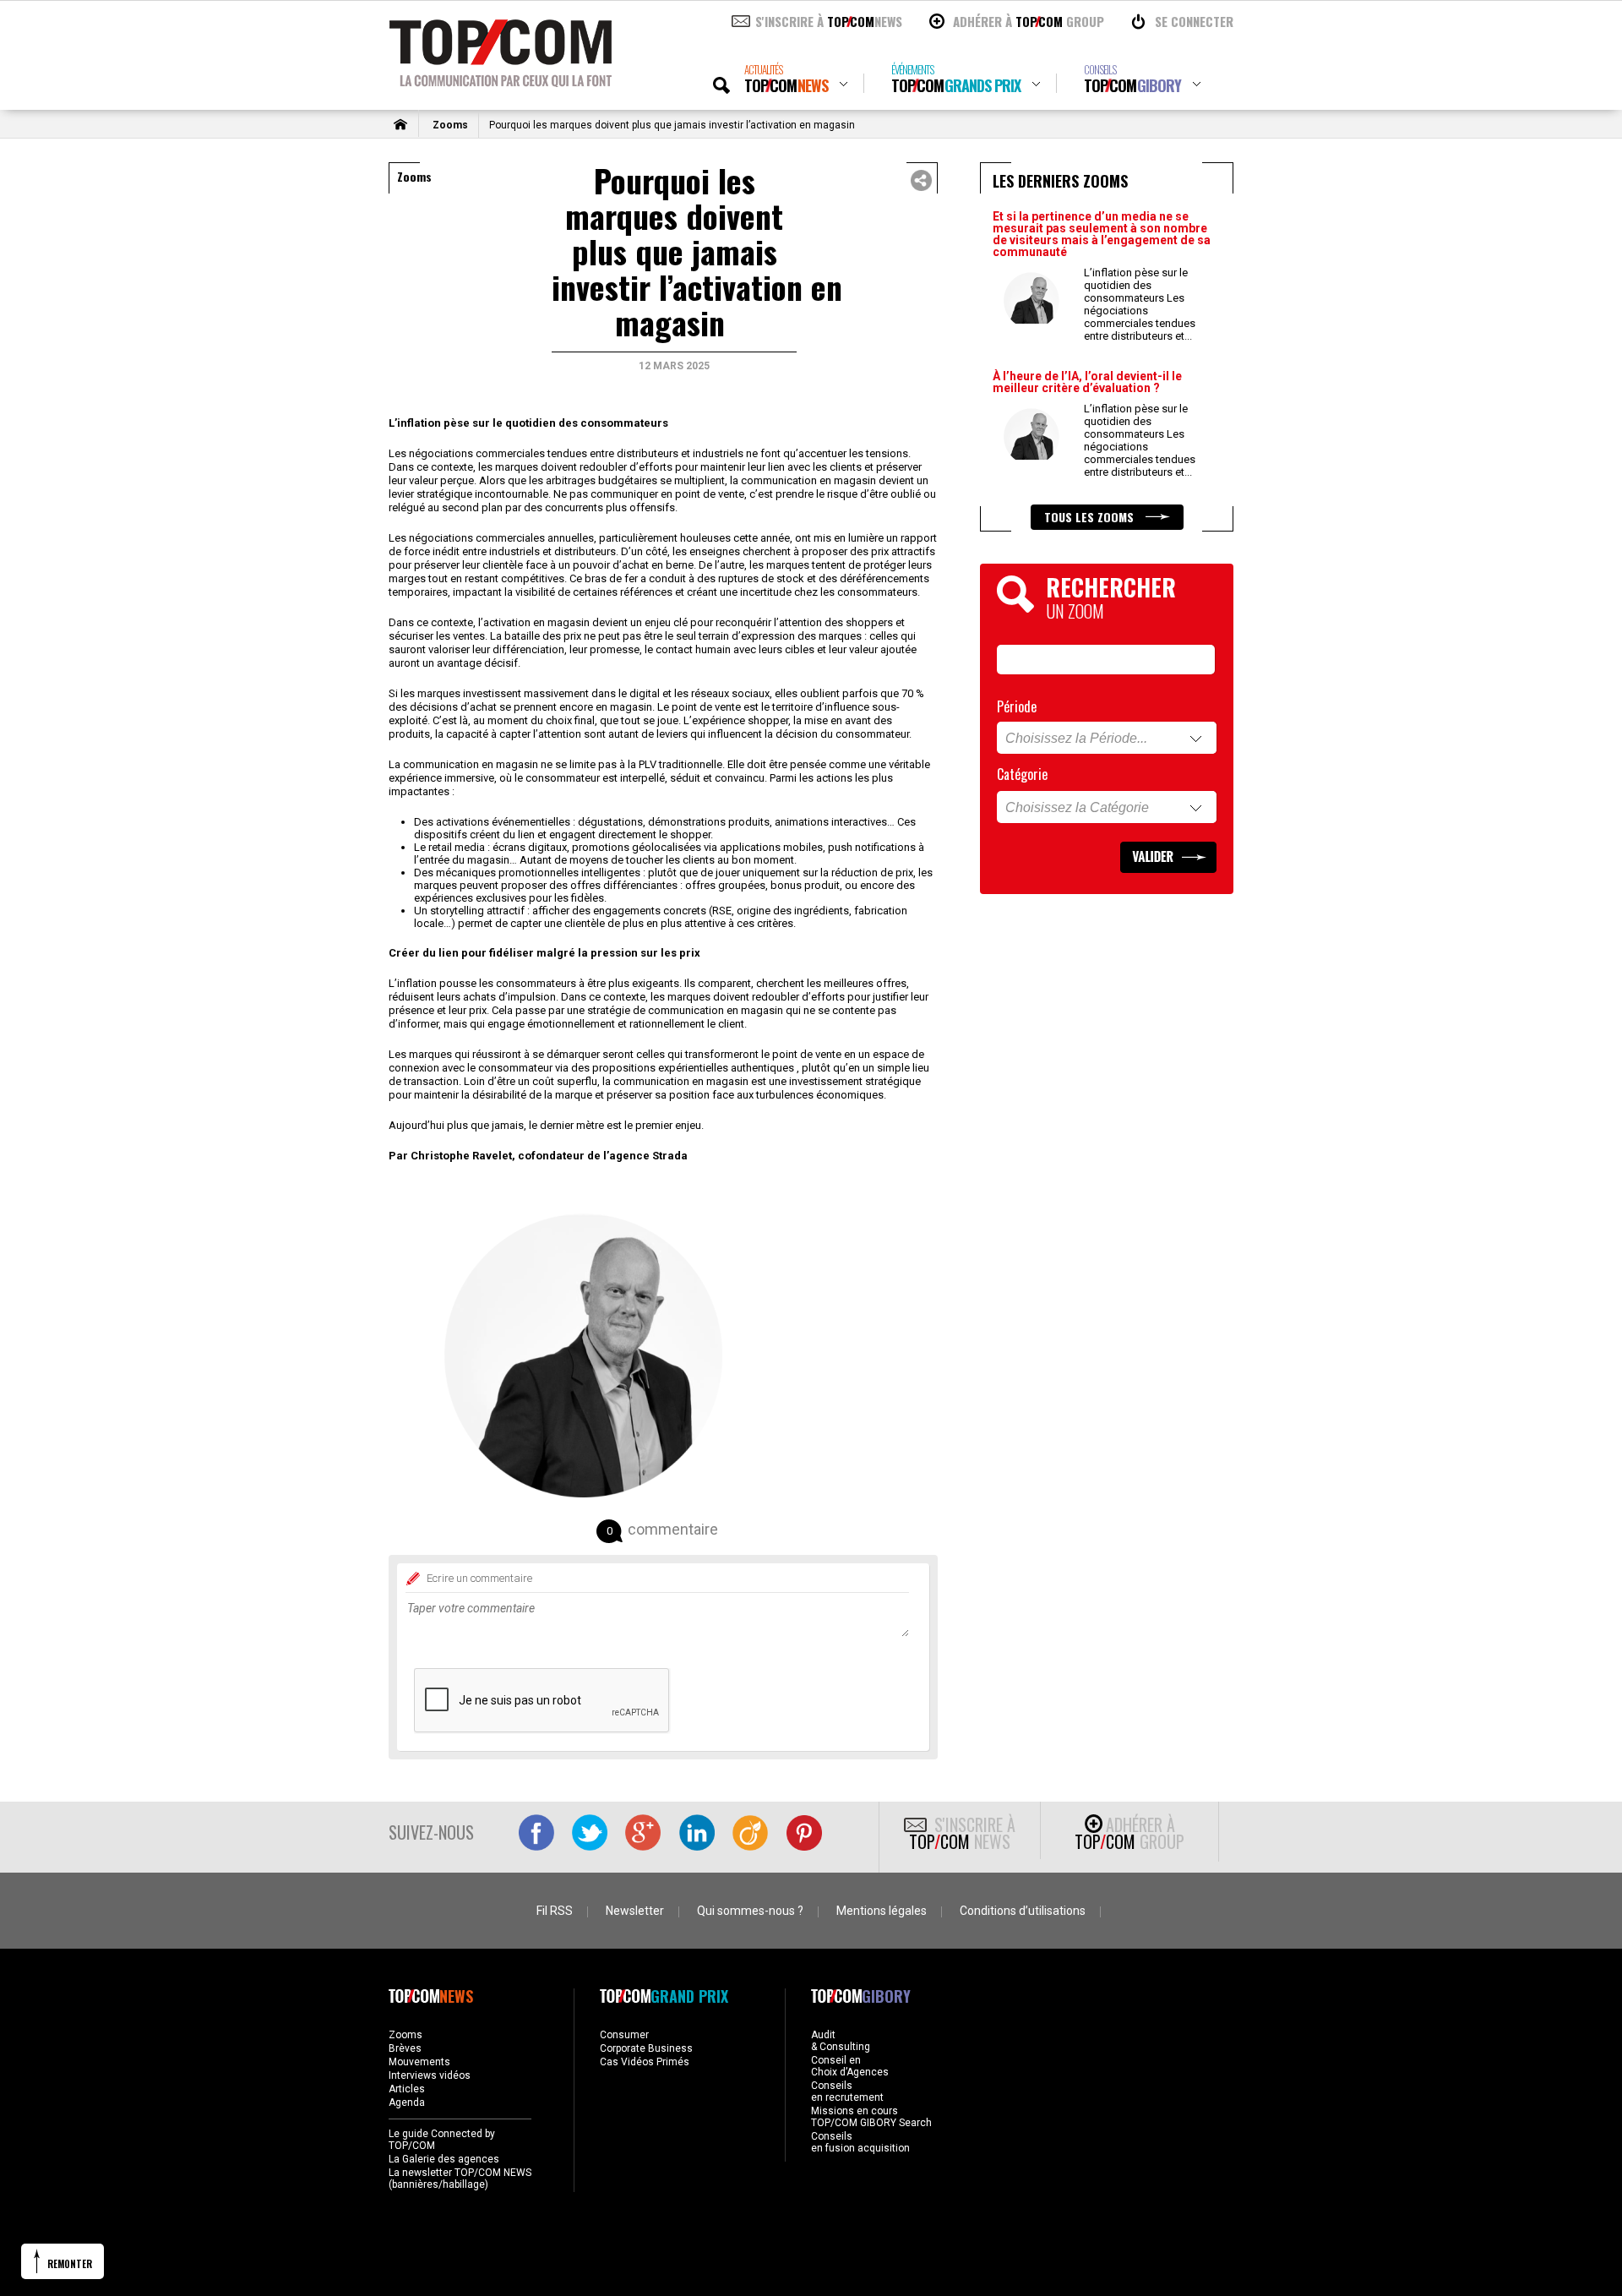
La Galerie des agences (444, 2159)
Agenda (407, 2102)
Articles (407, 2089)
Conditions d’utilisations (1023, 1911)
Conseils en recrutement (847, 2091)
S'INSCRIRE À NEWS (829, 21)
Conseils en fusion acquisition (860, 2142)
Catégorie (1022, 774)
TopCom (786, 79)
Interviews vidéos (430, 2075)
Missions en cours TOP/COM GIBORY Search (871, 2117)
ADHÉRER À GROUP (1029, 21)
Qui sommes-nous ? (750, 1911)
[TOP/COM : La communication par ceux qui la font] (501, 81)
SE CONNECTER (1194, 21)
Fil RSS (555, 1911)
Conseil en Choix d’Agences (850, 2066)
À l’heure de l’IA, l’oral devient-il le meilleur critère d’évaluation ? (1087, 382)
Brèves (405, 2048)
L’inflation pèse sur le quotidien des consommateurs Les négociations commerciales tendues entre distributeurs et (1140, 304)
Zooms (450, 125)
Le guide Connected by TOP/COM (442, 2140)
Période (1017, 706)
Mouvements (419, 2062)
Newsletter (635, 1911)
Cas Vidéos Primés (645, 2062)
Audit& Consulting (841, 2041)
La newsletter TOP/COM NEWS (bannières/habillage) (460, 2179)
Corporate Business (646, 2048)
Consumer (624, 2035)
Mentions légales (882, 1911)
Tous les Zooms (1091, 517)
